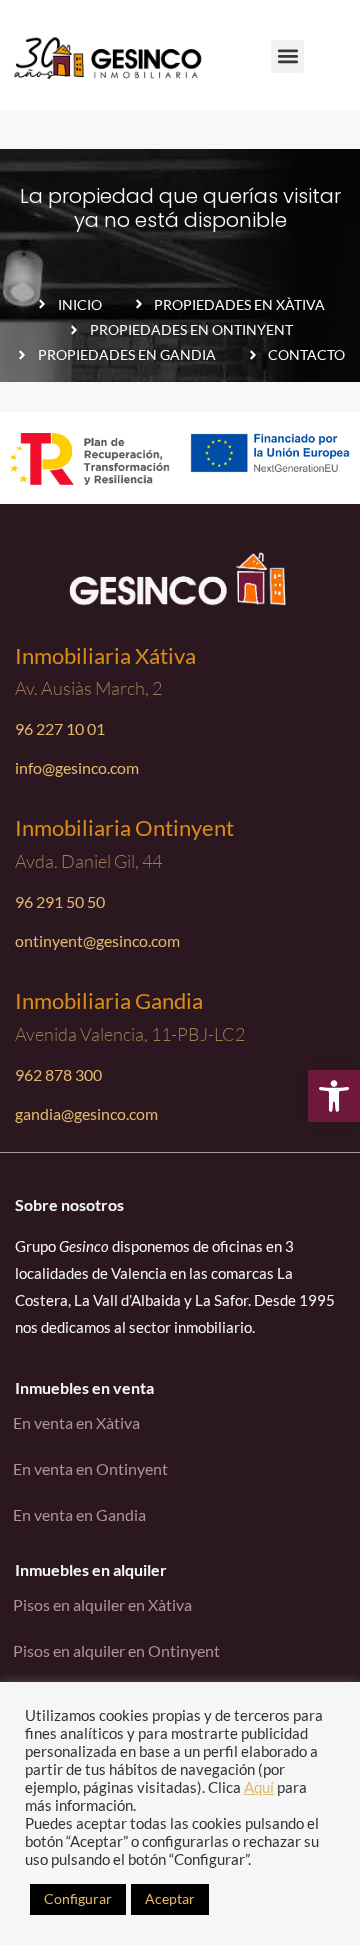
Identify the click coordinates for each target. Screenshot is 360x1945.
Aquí (259, 1787)
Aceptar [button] (170, 1898)
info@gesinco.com (77, 767)
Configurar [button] (78, 1898)
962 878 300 (58, 1074)
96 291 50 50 (60, 901)
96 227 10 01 (60, 728)
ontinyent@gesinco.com (97, 940)
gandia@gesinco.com (86, 1113)
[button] (334, 1096)
